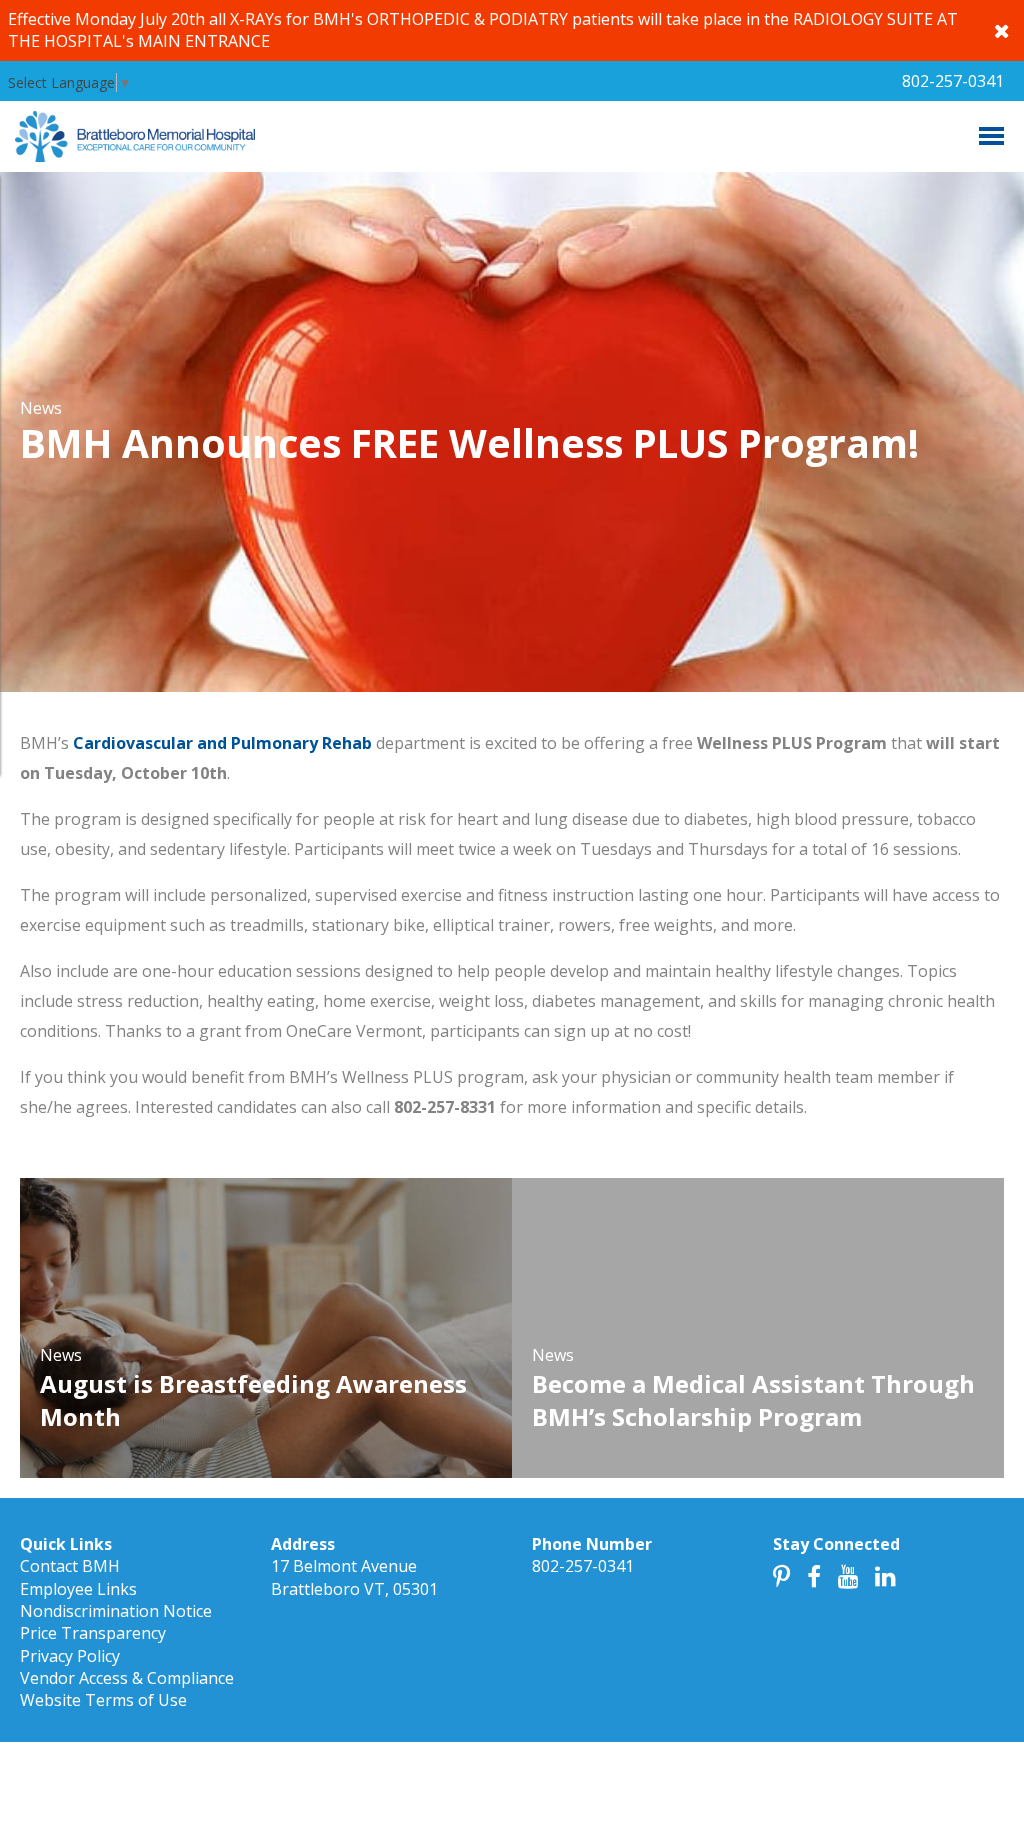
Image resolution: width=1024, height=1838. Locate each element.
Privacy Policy (70, 1656)
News (41, 408)
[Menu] (991, 136)
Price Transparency (93, 1633)
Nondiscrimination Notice (116, 1611)
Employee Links (78, 1589)
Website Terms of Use (103, 1700)
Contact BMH (70, 1566)
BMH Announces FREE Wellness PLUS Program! (469, 442)
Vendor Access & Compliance (127, 1678)
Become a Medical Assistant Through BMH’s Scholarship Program (753, 1400)
